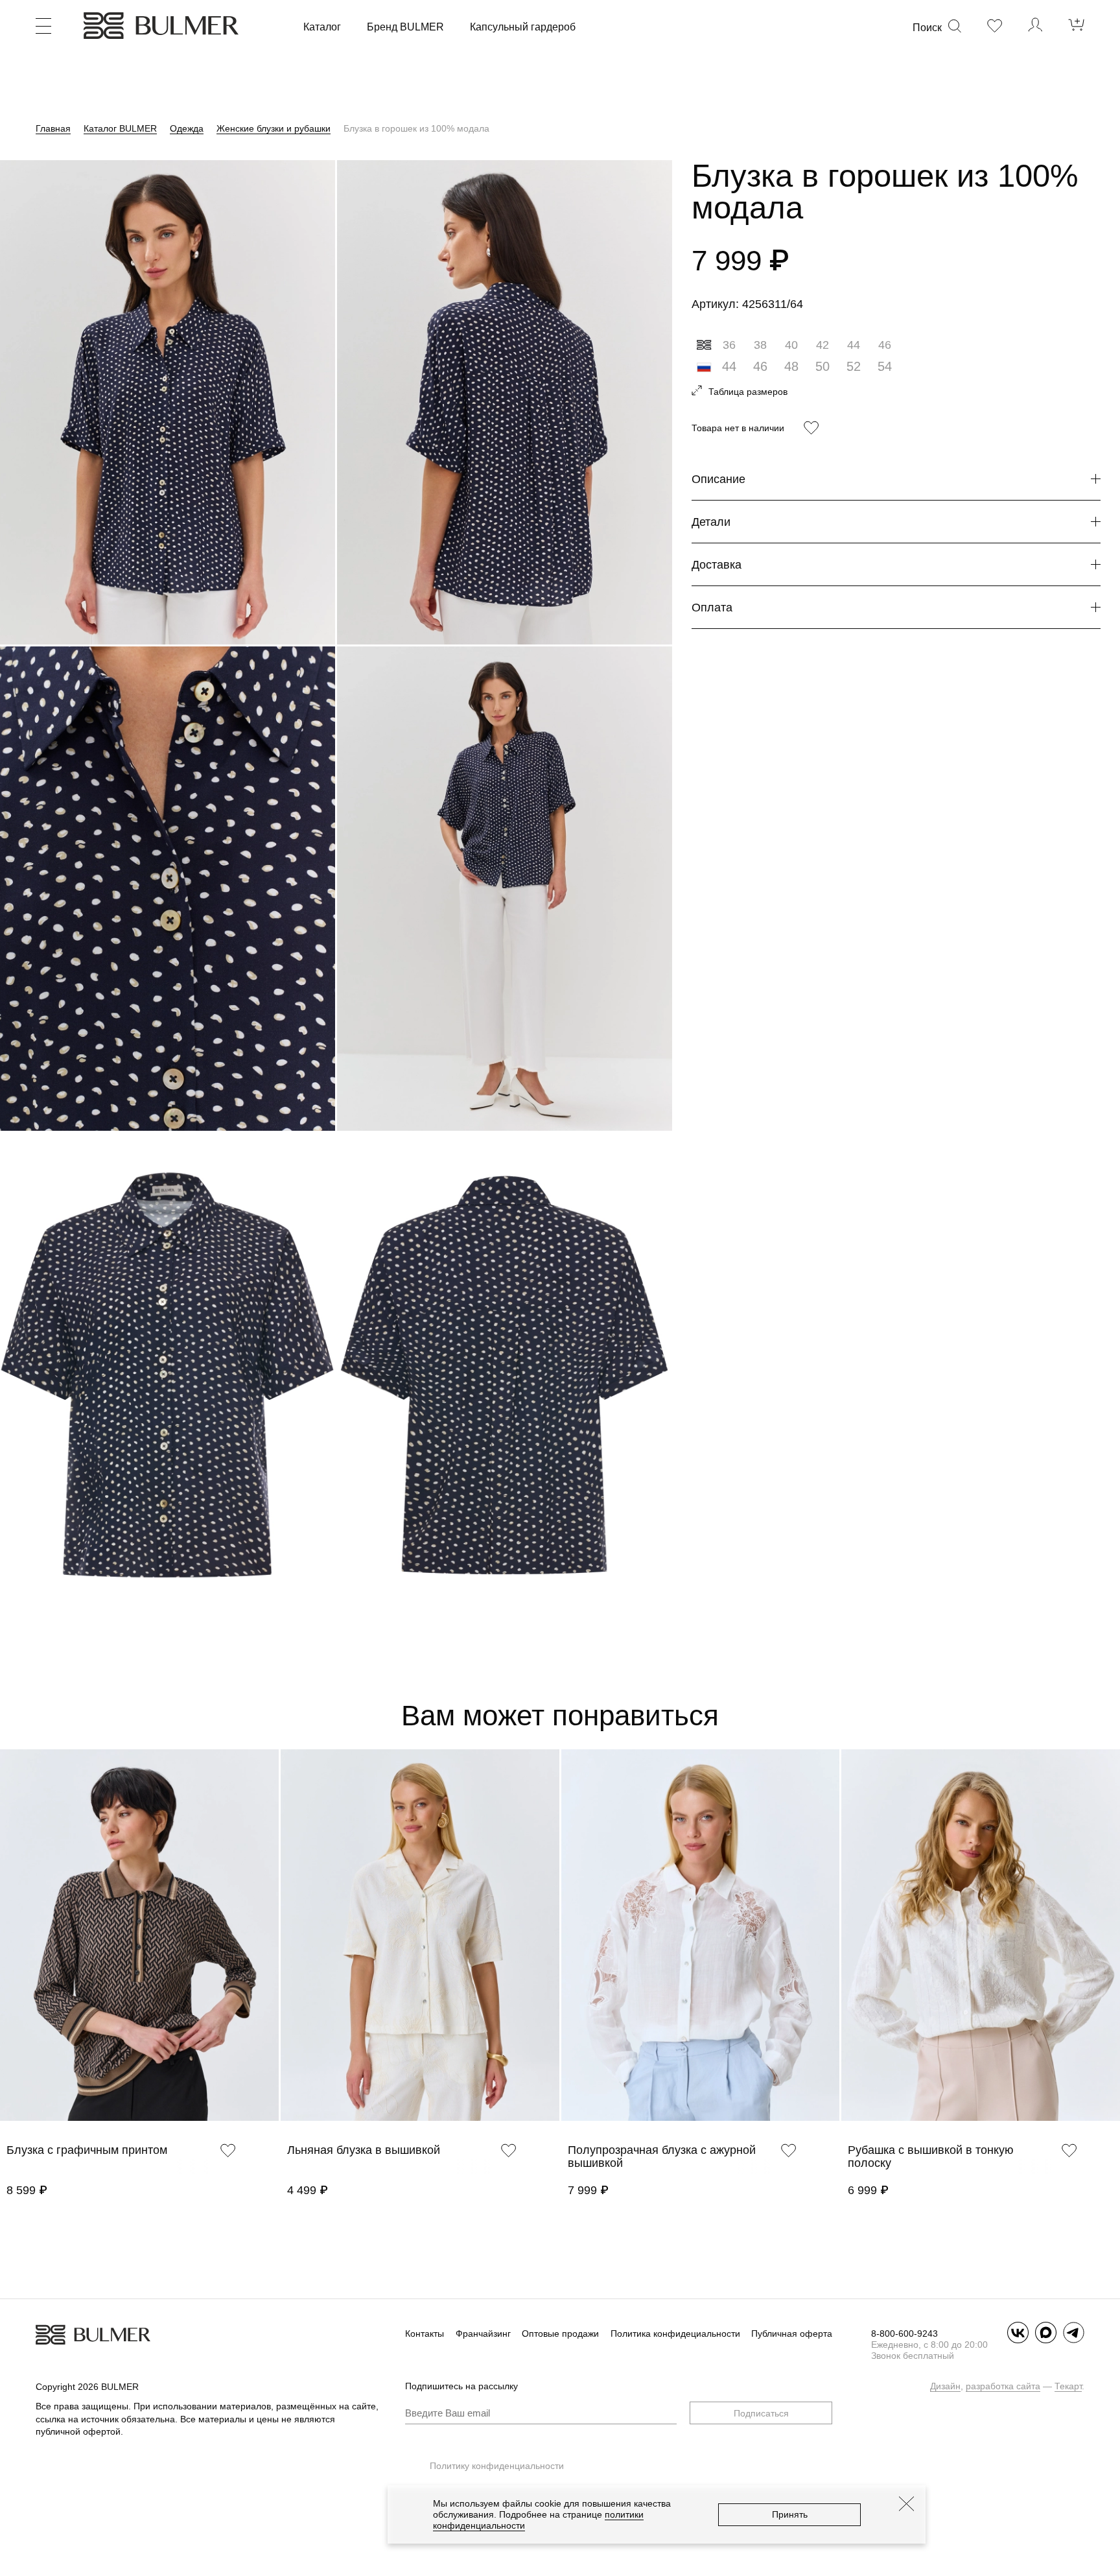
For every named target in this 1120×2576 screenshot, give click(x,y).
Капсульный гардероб (523, 27)
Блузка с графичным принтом (87, 2150)
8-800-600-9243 (904, 2334)
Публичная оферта (792, 2334)
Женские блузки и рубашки (274, 128)
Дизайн (945, 2386)
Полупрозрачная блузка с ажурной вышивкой (662, 2157)
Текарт (1068, 2386)
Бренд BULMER (405, 27)
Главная (53, 128)
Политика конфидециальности (675, 2334)
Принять (790, 2514)
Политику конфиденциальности (497, 2466)
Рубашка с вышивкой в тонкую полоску (931, 2157)
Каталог (322, 27)
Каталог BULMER (120, 128)
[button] (6, 1952)
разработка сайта (1003, 2386)
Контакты (425, 2334)
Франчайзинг (483, 2334)
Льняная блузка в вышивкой (364, 2150)
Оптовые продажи (560, 2334)
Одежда (187, 128)
